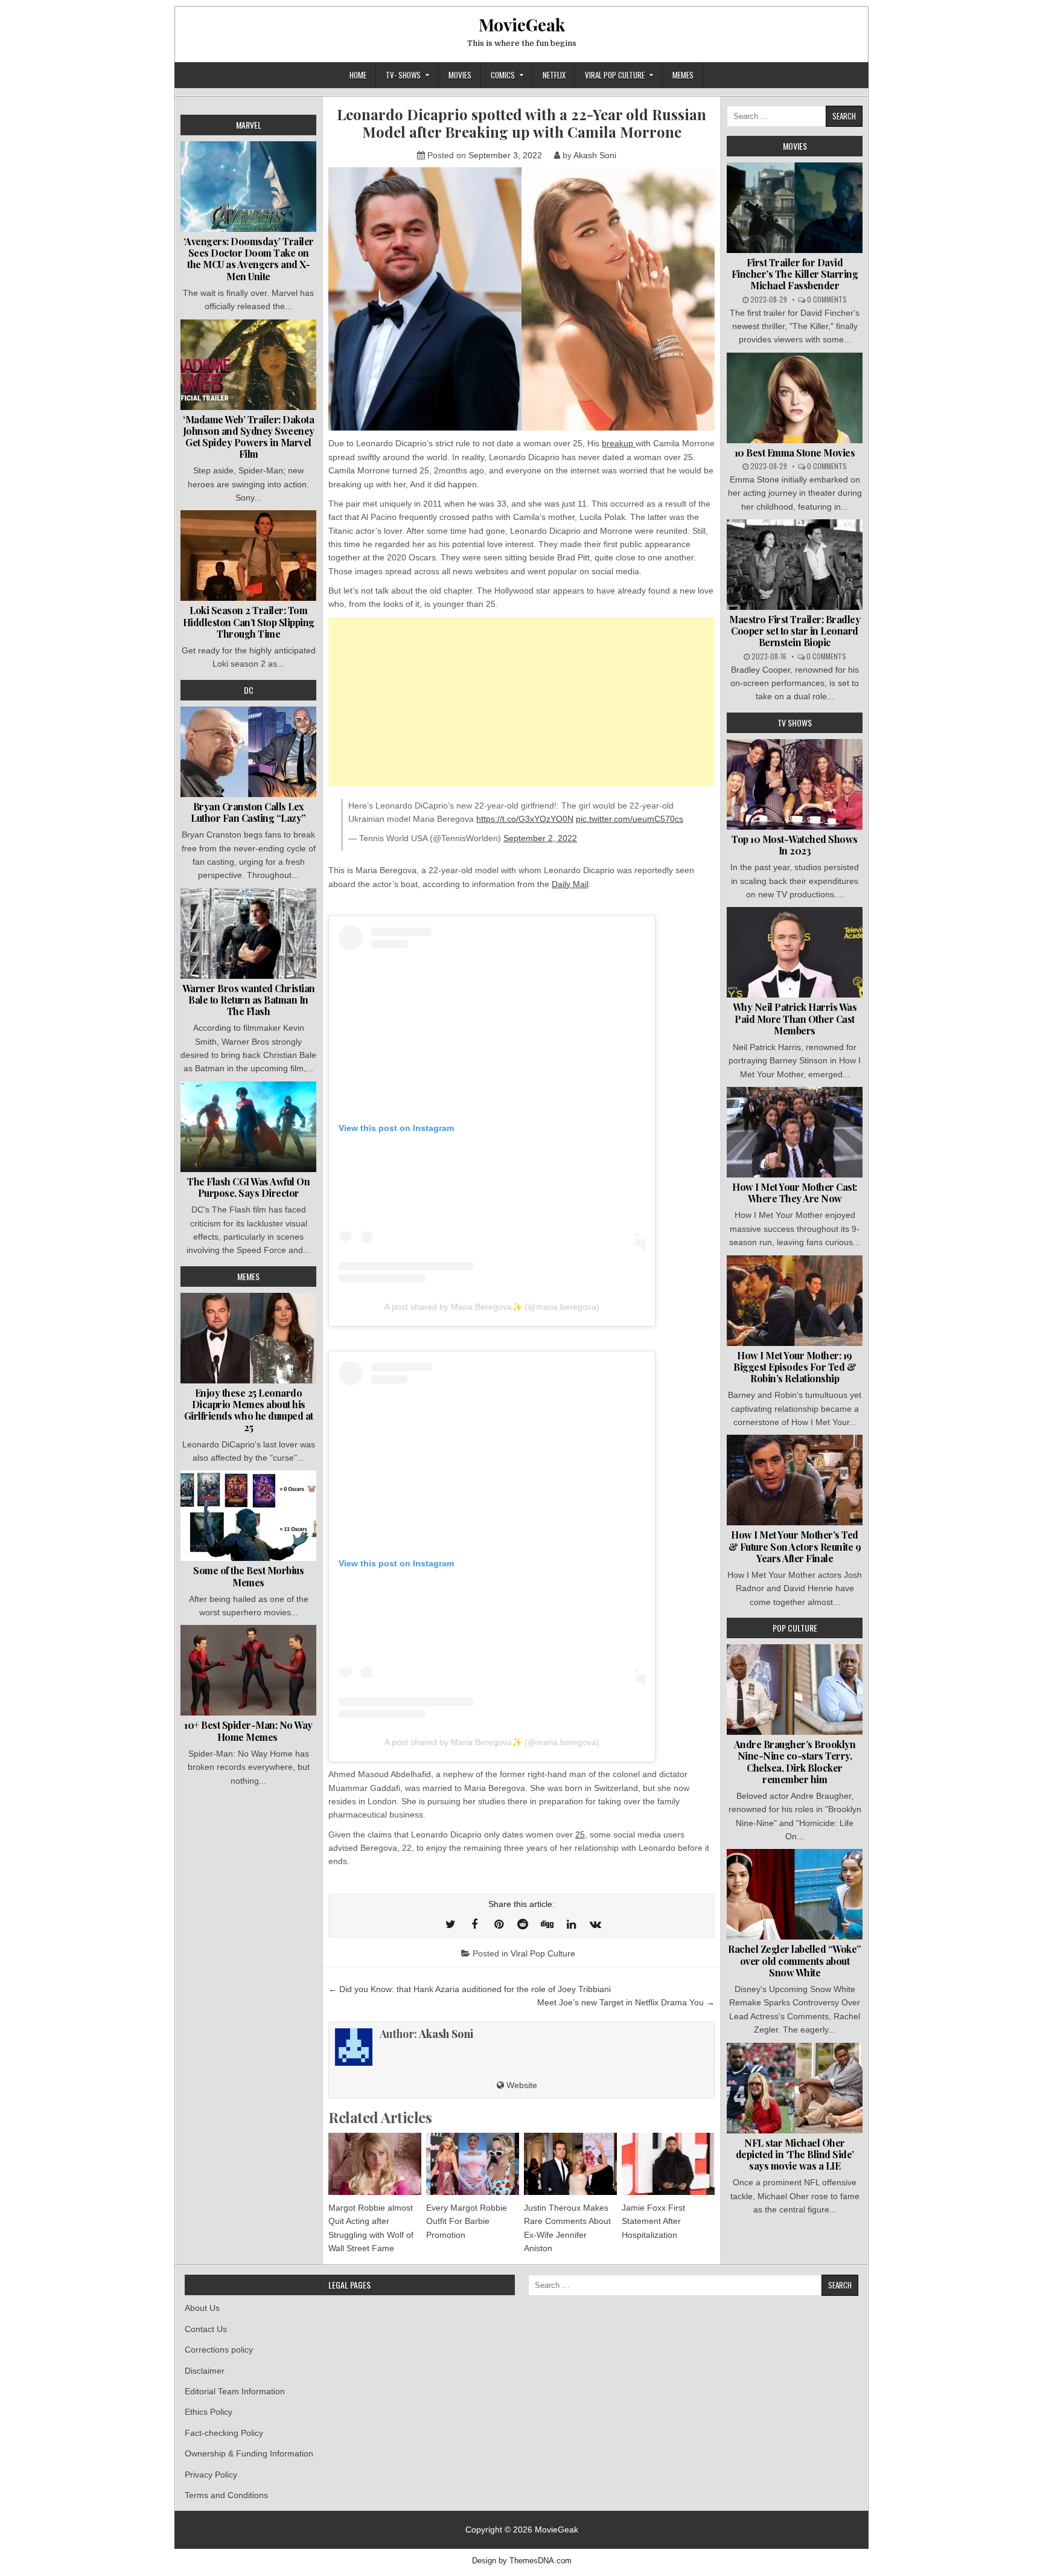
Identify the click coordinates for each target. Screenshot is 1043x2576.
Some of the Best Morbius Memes (248, 1576)
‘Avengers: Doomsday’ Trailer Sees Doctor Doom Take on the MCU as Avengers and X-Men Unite (249, 259)
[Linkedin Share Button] (571, 1924)
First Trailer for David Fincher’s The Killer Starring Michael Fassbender (795, 274)
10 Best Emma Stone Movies (795, 453)
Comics (503, 75)
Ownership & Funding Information (249, 2453)
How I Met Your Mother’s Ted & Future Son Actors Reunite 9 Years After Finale (795, 1546)
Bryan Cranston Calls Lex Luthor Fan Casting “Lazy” (248, 812)
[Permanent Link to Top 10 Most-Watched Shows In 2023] (795, 784)
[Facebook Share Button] (474, 1924)
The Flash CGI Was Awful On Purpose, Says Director (248, 1187)
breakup (619, 443)
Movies (460, 75)
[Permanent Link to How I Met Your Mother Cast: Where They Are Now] (795, 1132)
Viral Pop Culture (615, 75)
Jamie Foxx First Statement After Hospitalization (653, 2221)
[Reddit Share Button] (523, 1924)
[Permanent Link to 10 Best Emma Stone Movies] (795, 398)
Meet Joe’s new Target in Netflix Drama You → (626, 2002)
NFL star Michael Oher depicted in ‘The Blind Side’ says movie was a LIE (795, 2154)
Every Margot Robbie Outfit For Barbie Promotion (467, 2221)
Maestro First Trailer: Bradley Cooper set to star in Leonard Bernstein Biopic (795, 631)
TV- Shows (403, 75)
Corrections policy (219, 2350)
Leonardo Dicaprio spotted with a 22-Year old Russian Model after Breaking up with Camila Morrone (521, 123)
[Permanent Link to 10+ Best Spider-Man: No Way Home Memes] (248, 1670)
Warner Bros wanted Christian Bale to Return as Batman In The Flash (249, 1000)
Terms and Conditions (226, 2495)
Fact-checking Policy (224, 2433)
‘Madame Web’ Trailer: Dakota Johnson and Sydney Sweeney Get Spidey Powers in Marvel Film (249, 437)
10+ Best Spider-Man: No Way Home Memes (248, 1731)
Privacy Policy (211, 2475)
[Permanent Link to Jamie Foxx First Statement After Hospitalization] (668, 2164)
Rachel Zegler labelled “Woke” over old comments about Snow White (795, 1960)
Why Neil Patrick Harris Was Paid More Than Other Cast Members (795, 1018)
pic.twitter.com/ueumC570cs (630, 819)
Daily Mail (570, 884)
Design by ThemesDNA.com (522, 2561)
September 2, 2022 (540, 838)
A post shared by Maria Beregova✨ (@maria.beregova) (492, 1307)
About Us (202, 2308)
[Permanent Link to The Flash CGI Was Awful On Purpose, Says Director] (248, 1127)
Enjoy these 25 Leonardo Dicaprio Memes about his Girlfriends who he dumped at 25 (249, 1410)
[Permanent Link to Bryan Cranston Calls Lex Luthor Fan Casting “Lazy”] (248, 752)
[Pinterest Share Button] (499, 1924)
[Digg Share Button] (547, 1924)
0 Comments (827, 299)
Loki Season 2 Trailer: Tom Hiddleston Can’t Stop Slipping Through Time (249, 622)
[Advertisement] (521, 702)
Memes (683, 75)
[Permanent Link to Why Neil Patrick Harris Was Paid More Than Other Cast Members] (795, 952)
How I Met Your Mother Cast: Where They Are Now (795, 1193)
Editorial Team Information (235, 2391)
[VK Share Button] (595, 1924)
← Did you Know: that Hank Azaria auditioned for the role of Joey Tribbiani (470, 1989)
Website (521, 2085)
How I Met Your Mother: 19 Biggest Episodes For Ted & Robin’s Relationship (795, 1367)
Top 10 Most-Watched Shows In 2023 (795, 845)
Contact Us (206, 2329)
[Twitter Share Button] (450, 1924)
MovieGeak (522, 24)
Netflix (554, 75)
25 (580, 1834)
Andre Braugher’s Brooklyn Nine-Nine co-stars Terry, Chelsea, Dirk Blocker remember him (795, 1762)
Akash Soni (595, 155)
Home (358, 75)
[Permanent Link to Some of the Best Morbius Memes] (248, 1516)
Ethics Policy (209, 2412)
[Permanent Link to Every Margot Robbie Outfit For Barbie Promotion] (473, 2164)
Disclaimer (205, 2371)
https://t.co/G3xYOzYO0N (525, 819)
